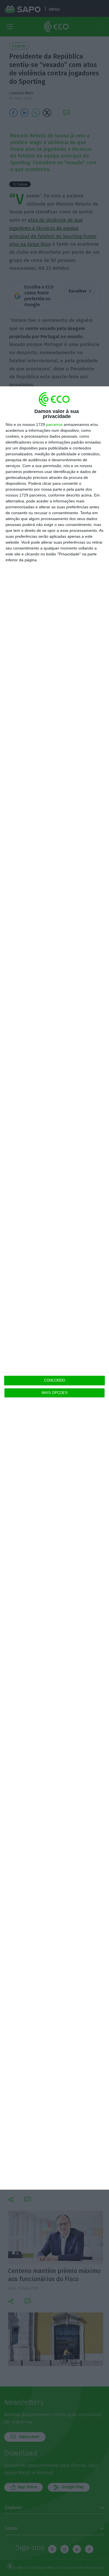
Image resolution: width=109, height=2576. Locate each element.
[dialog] (54, 1288)
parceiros (54, 424)
